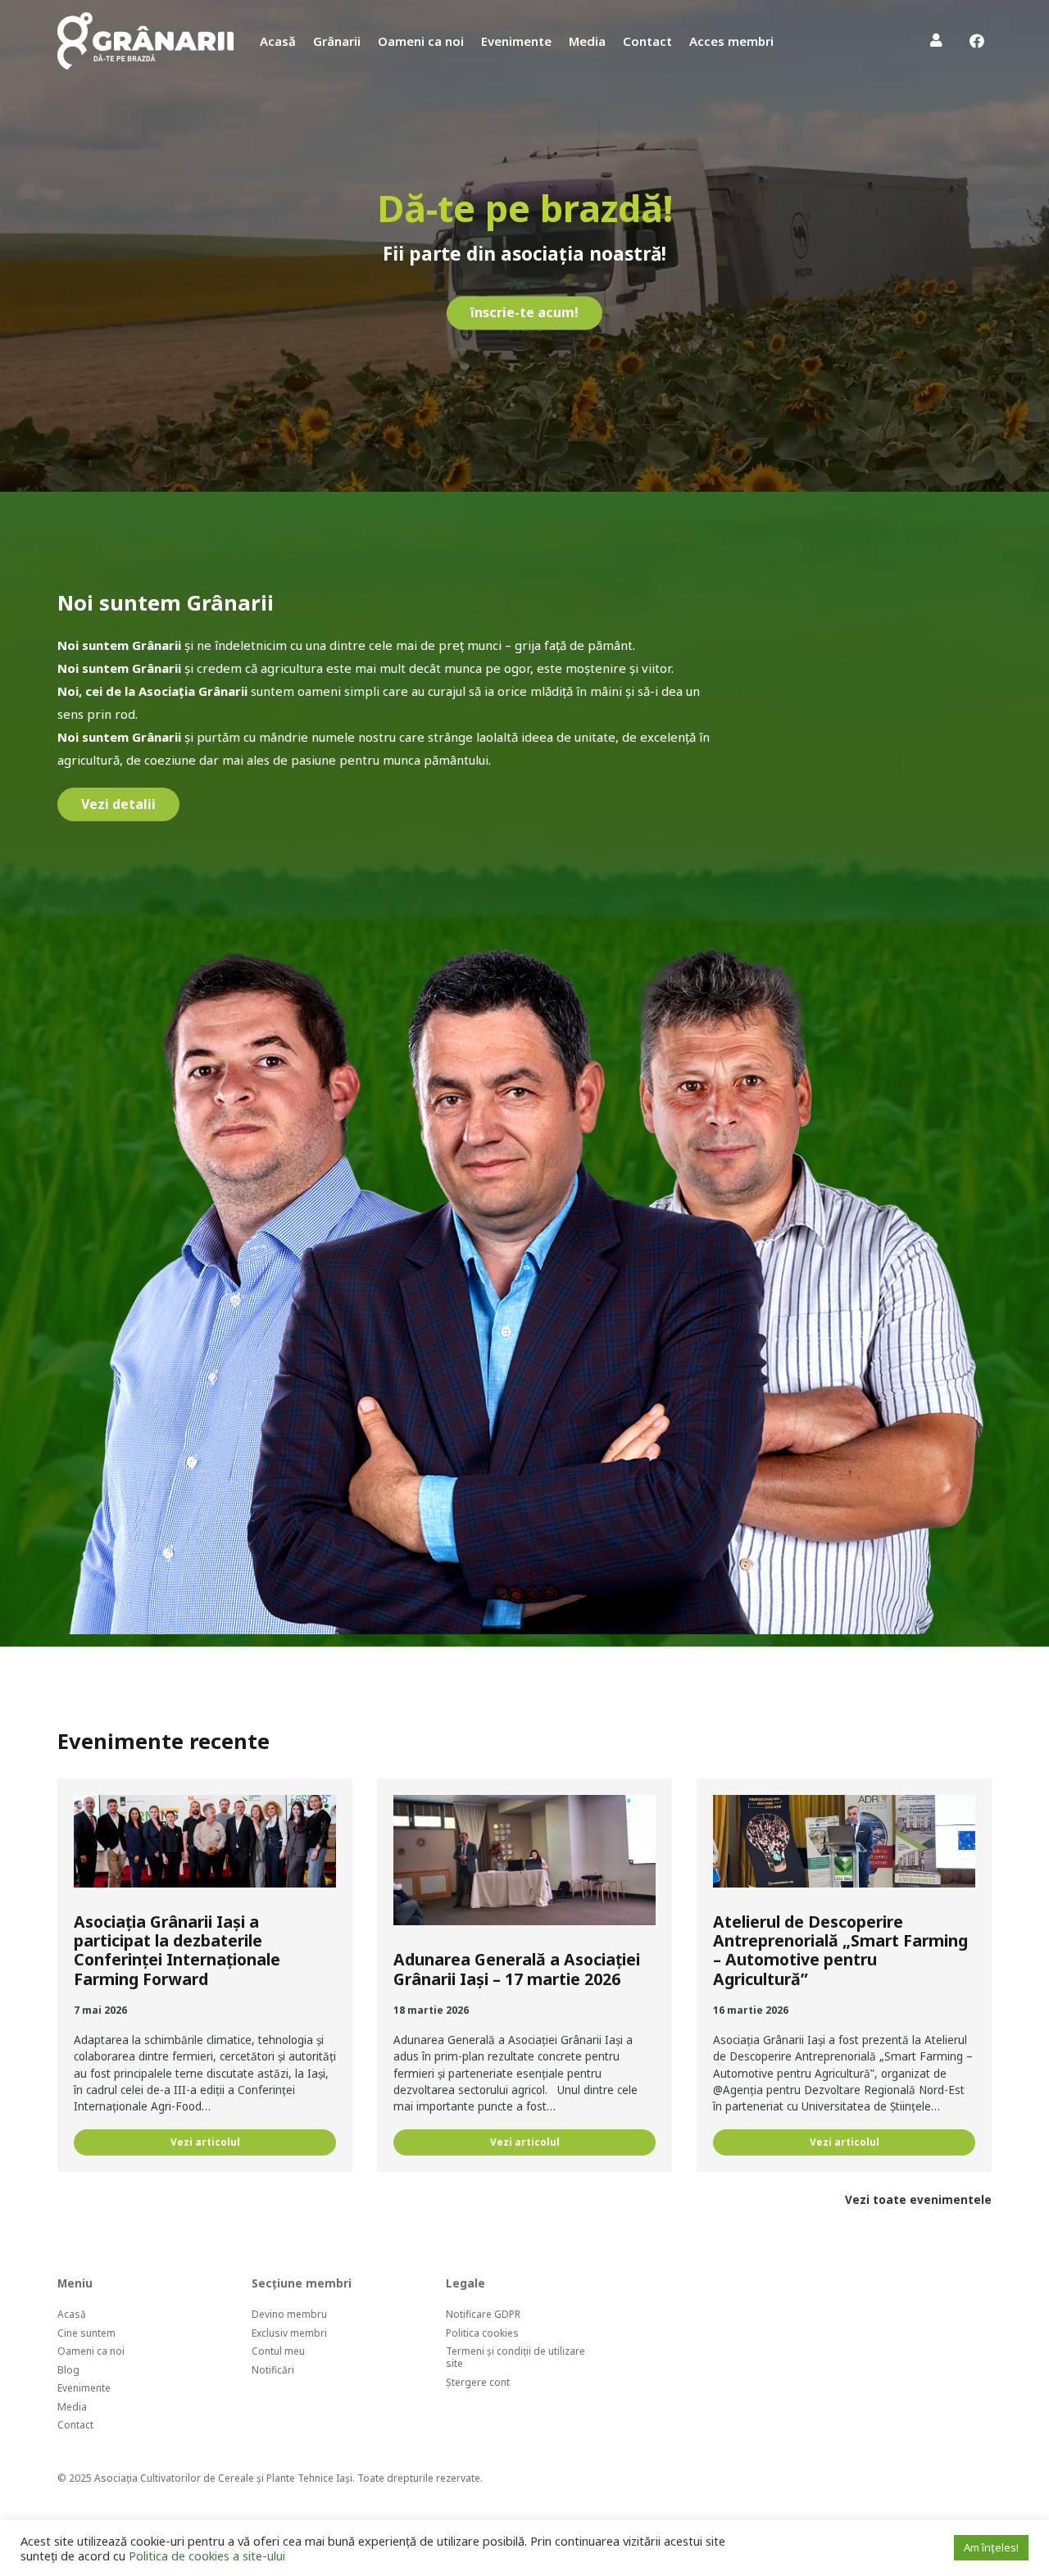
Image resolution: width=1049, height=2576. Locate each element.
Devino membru (289, 2314)
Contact (75, 2425)
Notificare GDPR (483, 2314)
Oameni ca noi (91, 2351)
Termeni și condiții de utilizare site (515, 2357)
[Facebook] (977, 41)
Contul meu (278, 2351)
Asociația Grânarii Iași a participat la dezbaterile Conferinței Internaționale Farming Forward (177, 1950)
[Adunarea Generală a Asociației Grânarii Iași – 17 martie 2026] (524, 1860)
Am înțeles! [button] (991, 2547)
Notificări (273, 2370)
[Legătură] (145, 41)
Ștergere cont (478, 2382)
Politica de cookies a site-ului (207, 2556)
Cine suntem (86, 2333)
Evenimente (84, 2388)
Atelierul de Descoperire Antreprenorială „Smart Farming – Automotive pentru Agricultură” (840, 1950)
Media (72, 2407)
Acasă (72, 2314)
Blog (68, 2370)
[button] (784, 41)
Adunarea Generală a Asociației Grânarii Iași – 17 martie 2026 (517, 1969)
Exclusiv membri (289, 2333)
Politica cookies (482, 2333)
